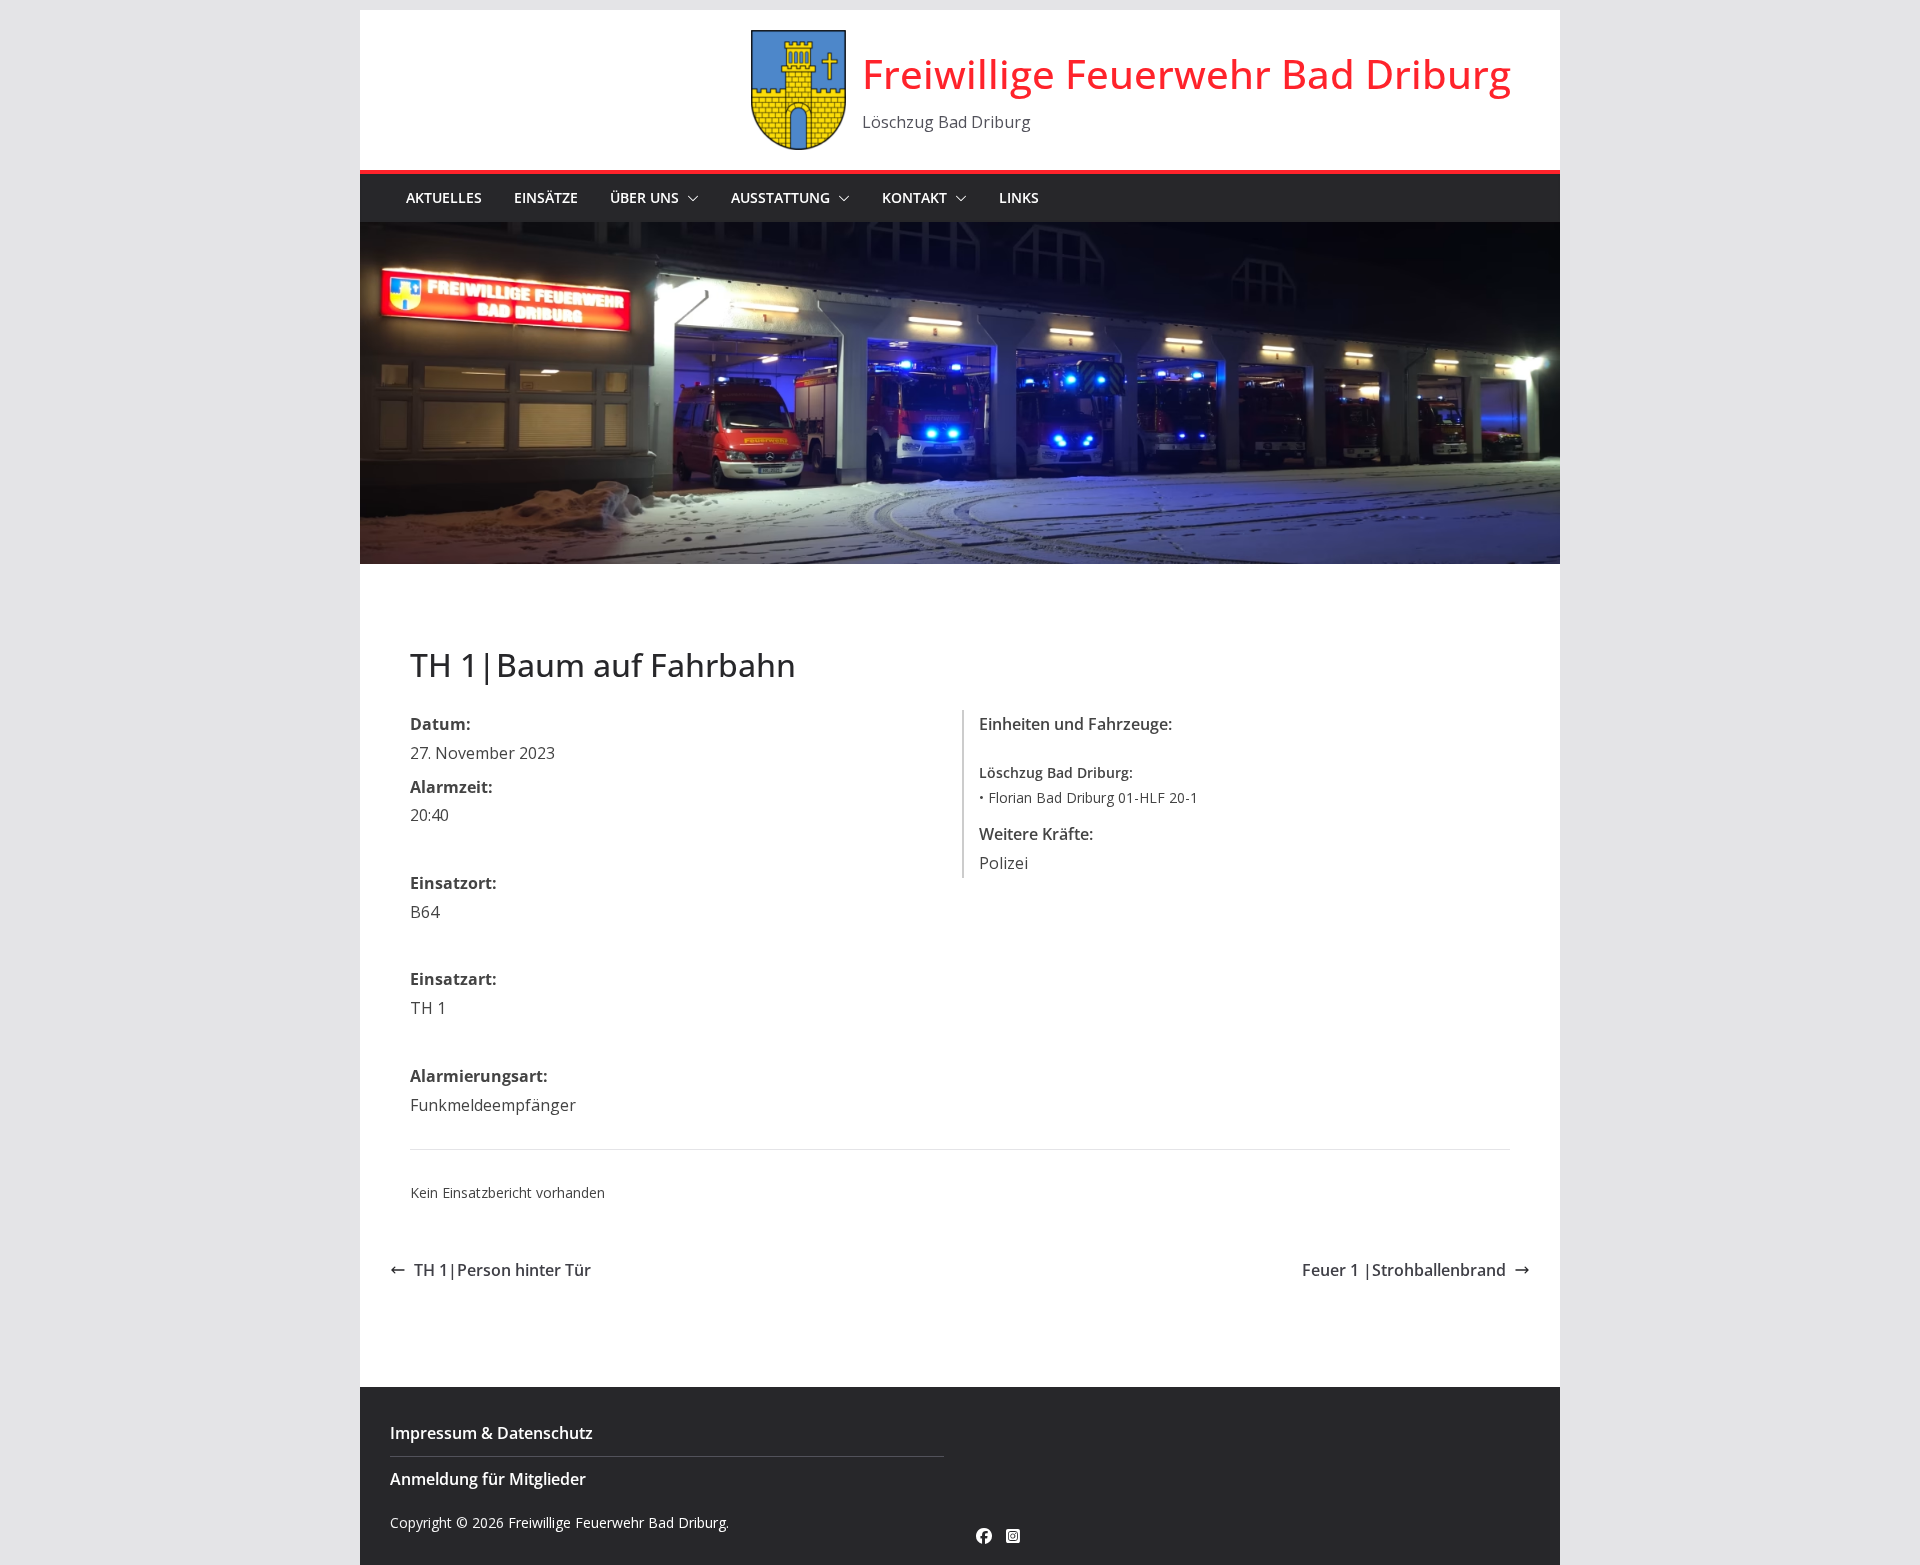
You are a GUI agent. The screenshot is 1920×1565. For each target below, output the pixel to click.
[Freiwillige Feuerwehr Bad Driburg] (960, 236)
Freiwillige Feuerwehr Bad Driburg (1186, 73)
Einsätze (546, 197)
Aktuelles (444, 197)
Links (1019, 197)
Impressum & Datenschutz (491, 1433)
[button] (689, 198)
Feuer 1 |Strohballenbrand (1404, 1270)
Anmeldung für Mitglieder (488, 1479)
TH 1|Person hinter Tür (502, 1270)
